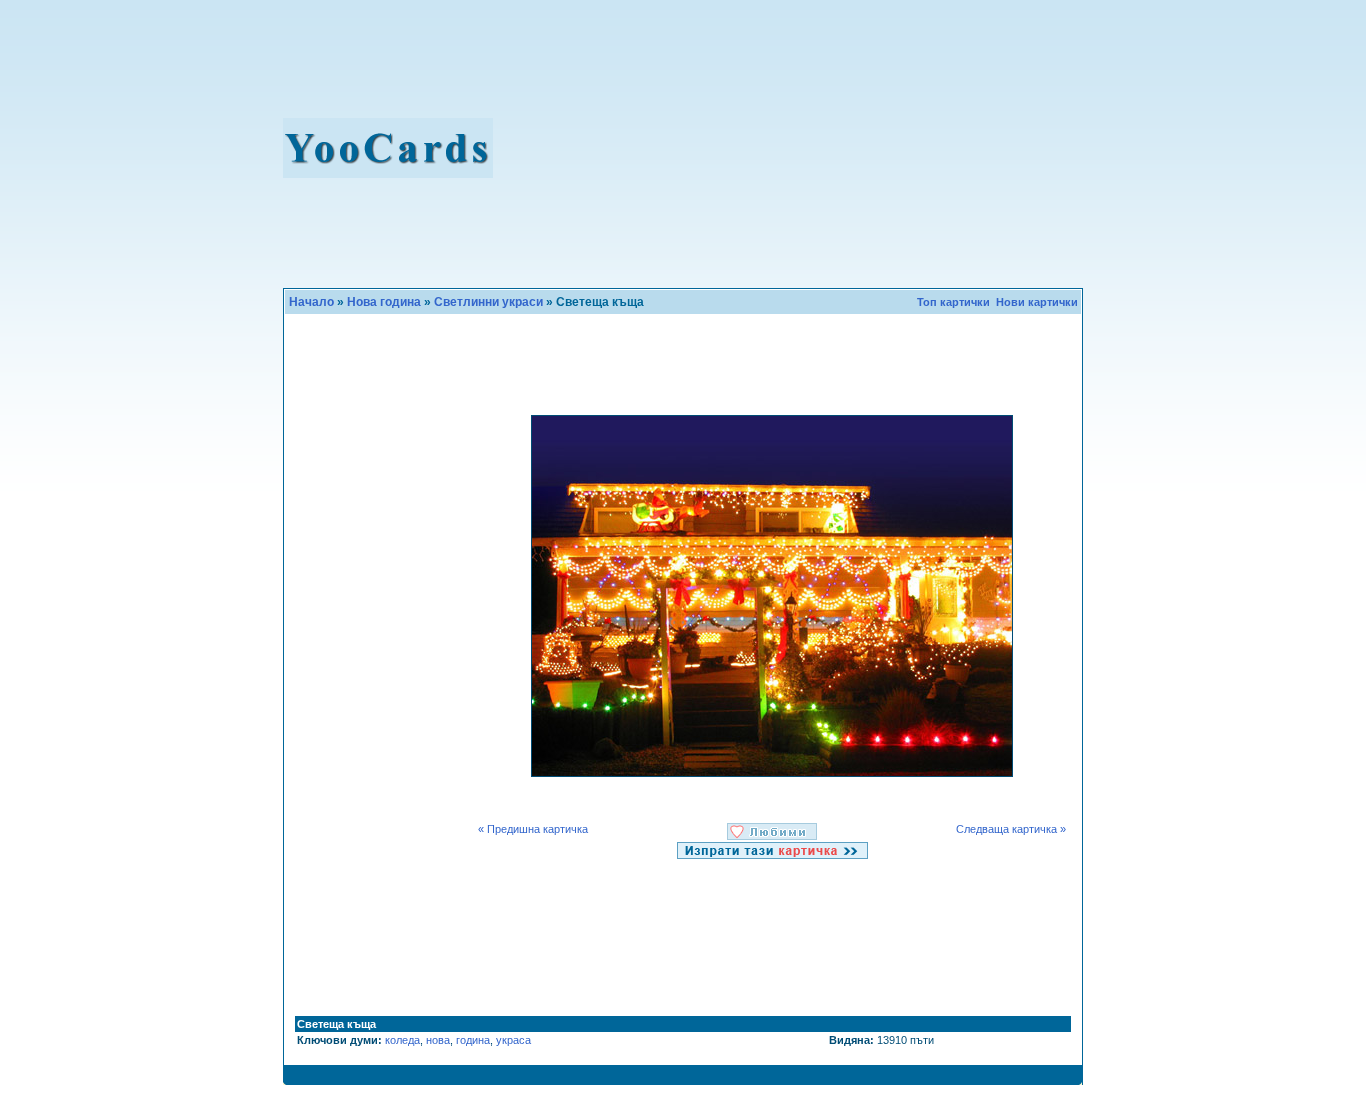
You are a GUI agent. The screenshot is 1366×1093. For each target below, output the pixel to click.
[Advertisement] (804, 148)
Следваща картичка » (1011, 829)
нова (438, 1040)
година (473, 1040)
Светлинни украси (488, 302)
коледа (402, 1040)
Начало (311, 302)
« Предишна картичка (534, 829)
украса (513, 1040)
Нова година (384, 302)
